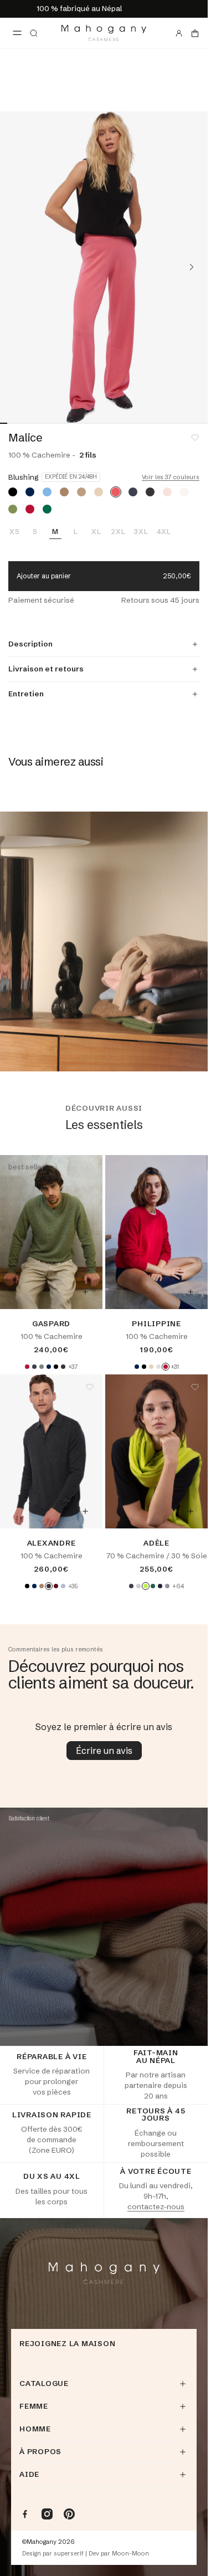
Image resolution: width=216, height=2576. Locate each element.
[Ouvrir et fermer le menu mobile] (17, 33)
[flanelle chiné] (158, 1367)
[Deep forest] (153, 1586)
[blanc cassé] (184, 492)
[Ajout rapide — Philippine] (191, 1292)
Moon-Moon (130, 2554)
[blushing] (116, 492)
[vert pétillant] (146, 1586)
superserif (69, 2554)
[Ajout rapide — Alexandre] (85, 1511)
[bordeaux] (56, 1586)
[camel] (81, 492)
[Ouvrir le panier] (195, 33)
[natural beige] (99, 492)
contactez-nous (156, 2206)
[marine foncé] (30, 492)
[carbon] (131, 1586)
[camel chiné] (64, 492)
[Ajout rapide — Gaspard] (85, 1292)
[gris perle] (138, 1586)
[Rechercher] (34, 33)
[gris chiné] (42, 1367)
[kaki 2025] (13, 509)
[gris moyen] (167, 1586)
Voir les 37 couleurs (171, 477)
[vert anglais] (47, 509)
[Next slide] (192, 267)
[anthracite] (133, 492)
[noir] (13, 492)
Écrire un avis (104, 1751)
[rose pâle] (167, 492)
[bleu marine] (160, 1586)
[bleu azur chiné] (47, 492)
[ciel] (63, 1586)
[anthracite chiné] (150, 492)
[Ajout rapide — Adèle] (191, 1511)
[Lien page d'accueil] (104, 33)
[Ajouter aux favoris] (195, 438)
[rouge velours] (30, 509)
